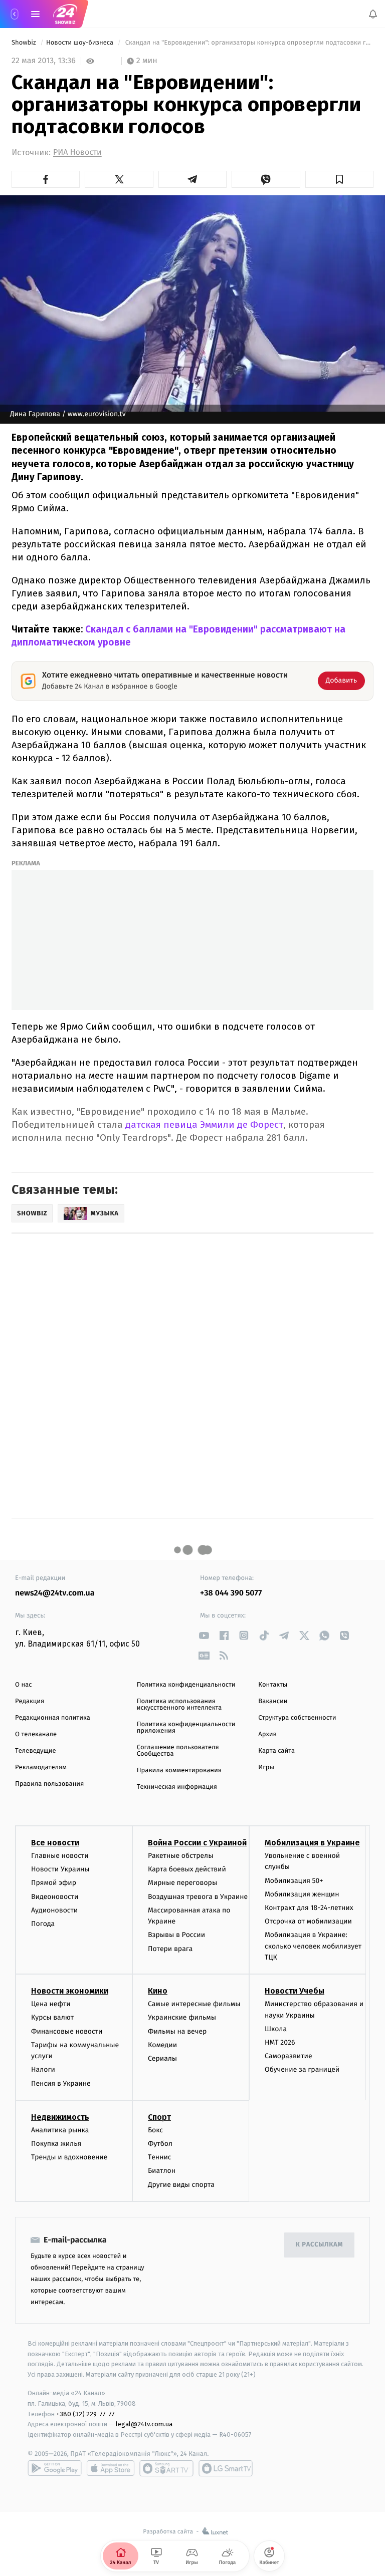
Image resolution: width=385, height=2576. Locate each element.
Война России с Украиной (197, 1843)
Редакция (30, 1701)
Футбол (160, 2144)
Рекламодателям (41, 1767)
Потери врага (170, 1948)
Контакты (273, 1685)
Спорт (159, 2117)
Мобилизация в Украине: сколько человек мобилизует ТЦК (313, 1946)
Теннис (160, 2157)
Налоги (43, 2069)
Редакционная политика (53, 1718)
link (204, 1635)
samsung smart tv (226, 2468)
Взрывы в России (176, 1935)
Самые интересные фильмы (194, 2004)
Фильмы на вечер (177, 2031)
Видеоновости (55, 1896)
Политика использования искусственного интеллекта (179, 1705)
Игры (266, 1767)
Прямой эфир (54, 1883)
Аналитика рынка (60, 2130)
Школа (276, 2029)
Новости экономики (70, 1991)
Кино (158, 1991)
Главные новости (60, 1856)
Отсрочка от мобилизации (308, 1921)
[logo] (65, 14)
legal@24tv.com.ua (144, 2424)
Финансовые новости (67, 2031)
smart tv (166, 2468)
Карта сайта (276, 1751)
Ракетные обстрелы (180, 1856)
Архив (267, 1734)
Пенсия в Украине (61, 2083)
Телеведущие (36, 1751)
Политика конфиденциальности (186, 1685)
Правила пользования (49, 1784)
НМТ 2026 (280, 2042)
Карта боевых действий (187, 1869)
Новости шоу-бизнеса (81, 43)
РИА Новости (77, 152)
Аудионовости (54, 1910)
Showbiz (25, 43)
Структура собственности (297, 1718)
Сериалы (162, 2058)
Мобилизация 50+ (294, 1880)
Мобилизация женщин (302, 1894)
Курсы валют (52, 2017)
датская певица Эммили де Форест (204, 1124)
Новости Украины (60, 1869)
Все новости (55, 1843)
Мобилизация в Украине (312, 1843)
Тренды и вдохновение (69, 2157)
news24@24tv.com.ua (55, 1593)
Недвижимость (60, 2117)
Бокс (155, 2130)
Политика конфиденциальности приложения (186, 1728)
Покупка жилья (56, 2144)
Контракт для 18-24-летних (309, 1908)
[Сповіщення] (373, 14)
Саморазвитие (288, 2056)
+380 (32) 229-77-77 (85, 2413)
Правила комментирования (179, 1770)
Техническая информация (177, 1787)
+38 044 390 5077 (231, 1593)
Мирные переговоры (182, 1883)
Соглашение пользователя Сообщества (178, 1751)
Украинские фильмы (182, 2017)
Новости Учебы (295, 1991)
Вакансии (273, 1701)
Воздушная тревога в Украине (198, 1896)
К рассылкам (319, 2245)
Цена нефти (51, 2004)
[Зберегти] (339, 179)
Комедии (162, 2045)
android (55, 2468)
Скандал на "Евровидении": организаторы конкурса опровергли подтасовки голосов (248, 43)
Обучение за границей (302, 2069)
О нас (23, 1685)
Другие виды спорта (181, 2184)
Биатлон (162, 2171)
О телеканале (36, 1734)
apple (111, 2468)
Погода (43, 1924)
